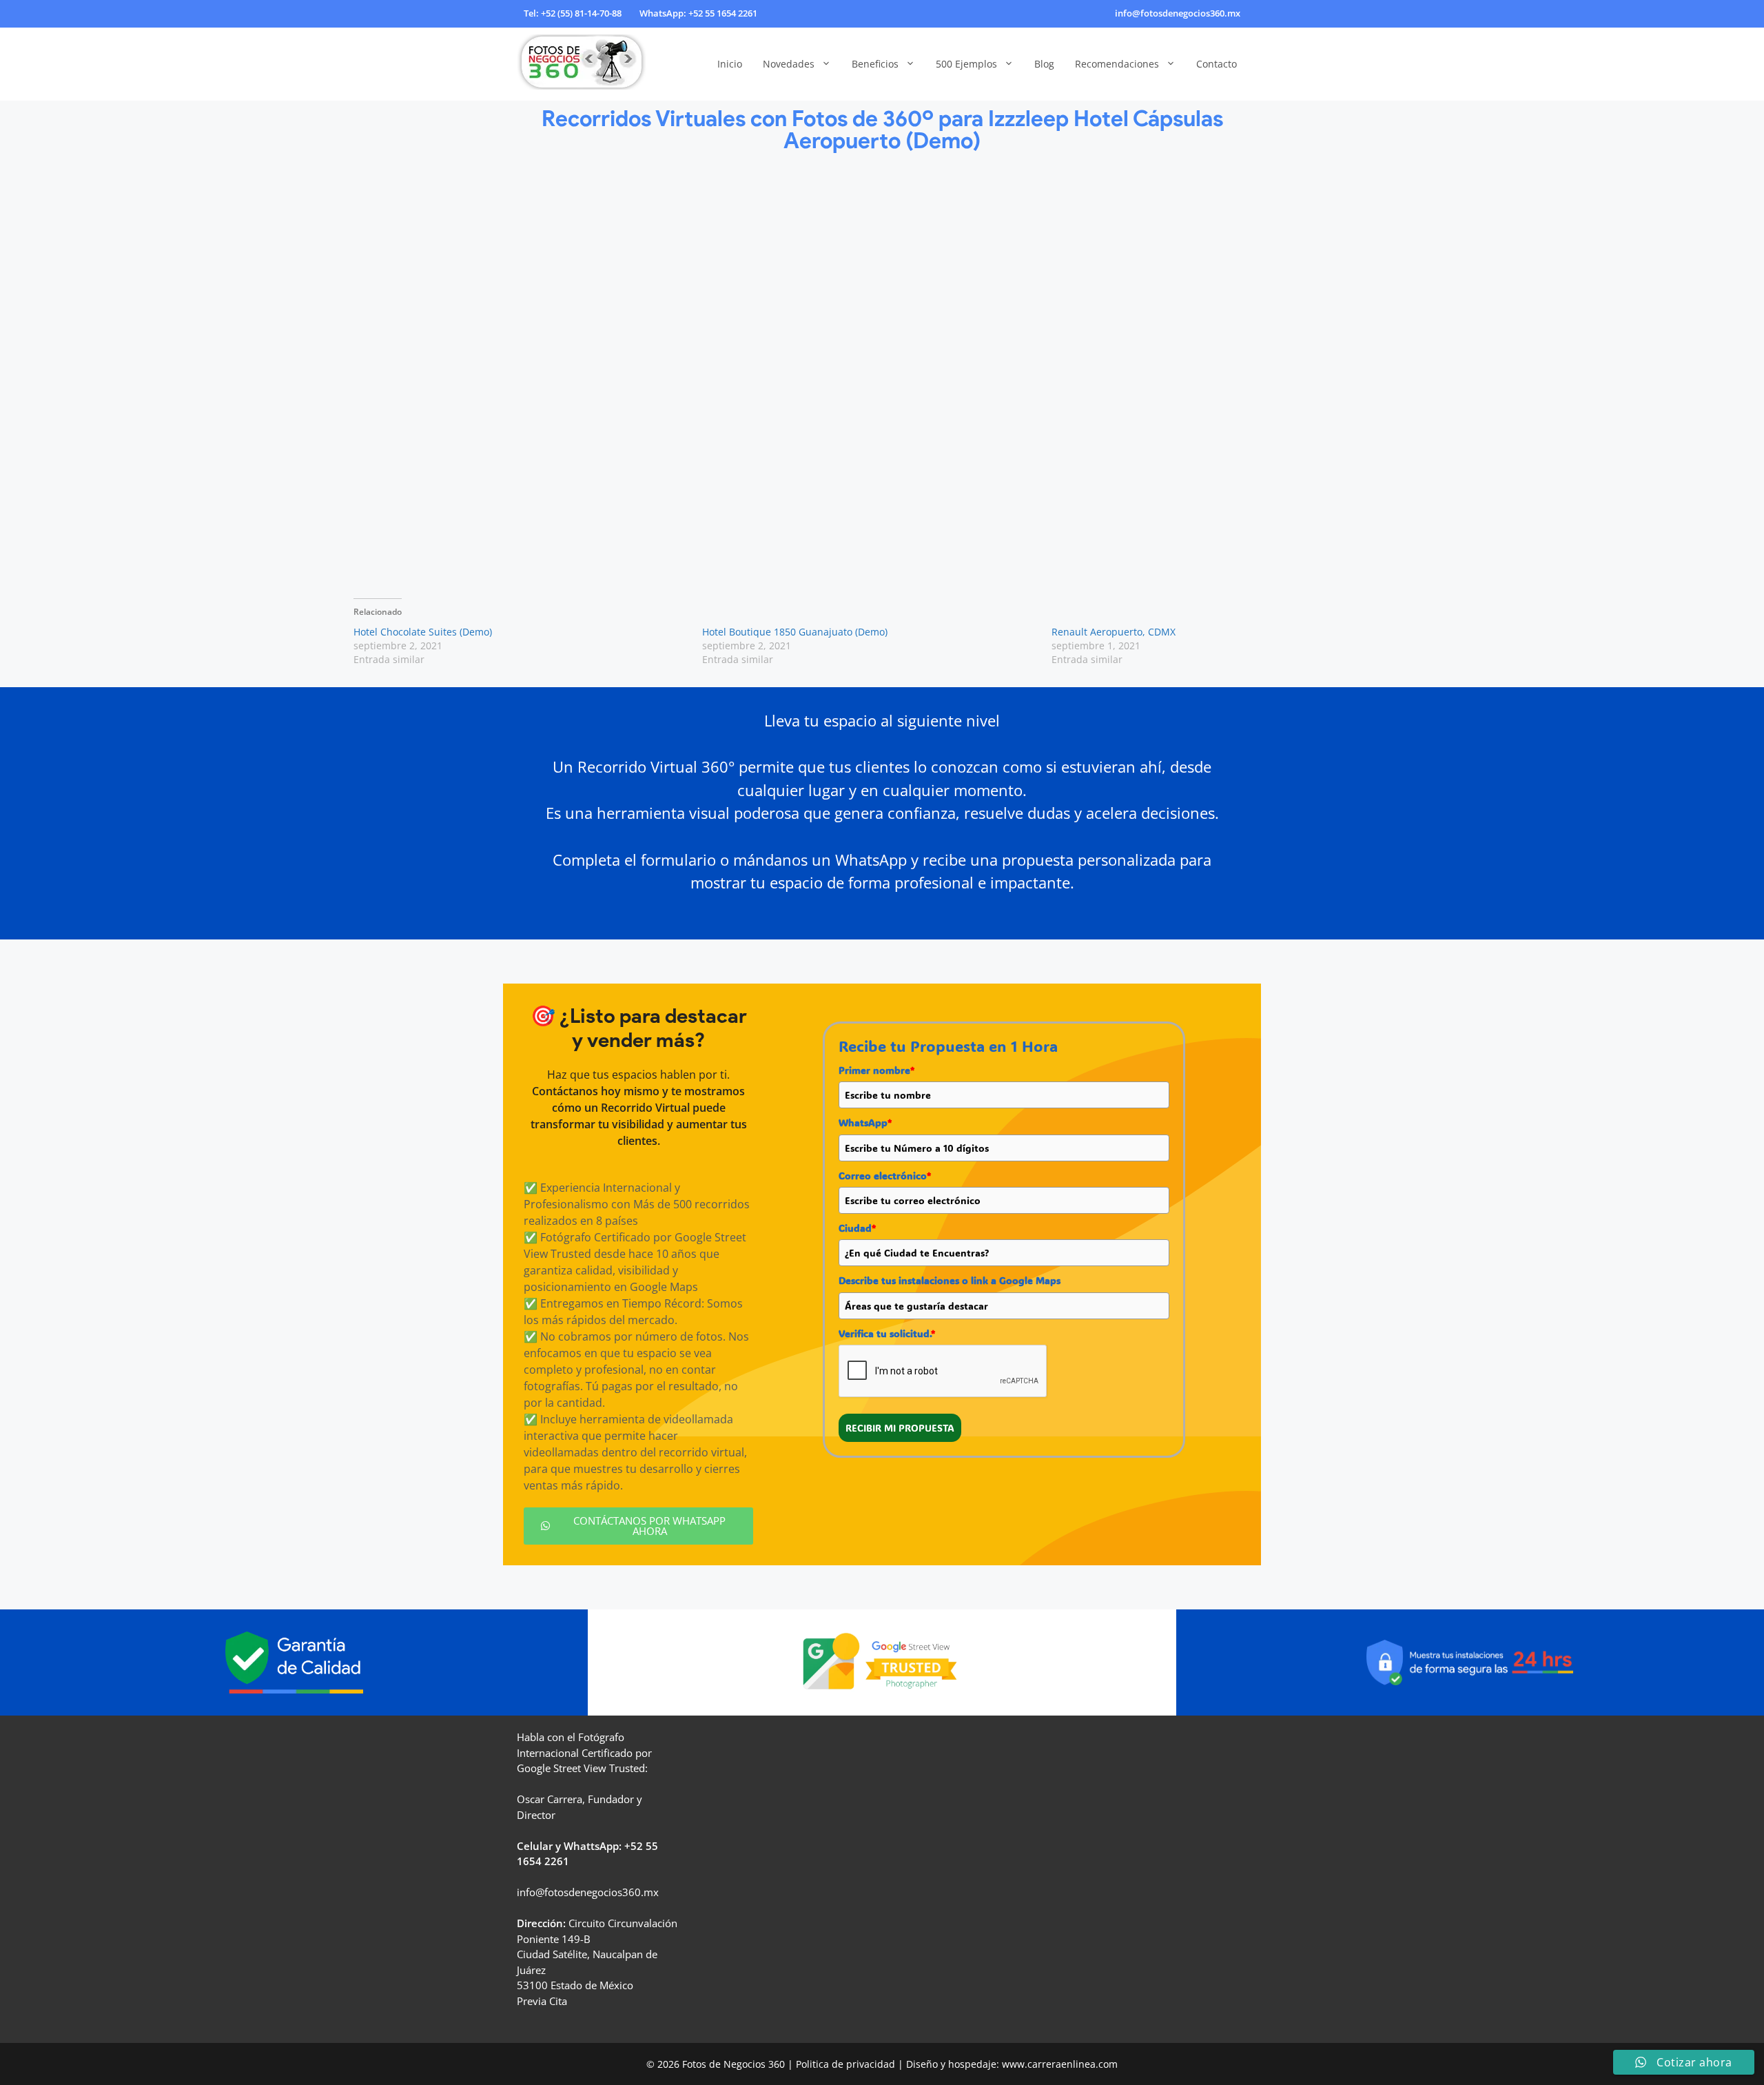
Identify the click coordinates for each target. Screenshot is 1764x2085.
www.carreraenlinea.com (1060, 2064)
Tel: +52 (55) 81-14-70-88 (573, 13)
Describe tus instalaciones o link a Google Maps (950, 1280)
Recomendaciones (1117, 64)
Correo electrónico (885, 1176)
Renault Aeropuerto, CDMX (1114, 632)
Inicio (730, 64)
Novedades (789, 64)
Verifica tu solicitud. (887, 1333)
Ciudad (857, 1228)
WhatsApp (865, 1122)
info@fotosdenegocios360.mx (1178, 13)
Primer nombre (876, 1070)
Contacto (1217, 64)
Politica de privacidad (845, 2064)
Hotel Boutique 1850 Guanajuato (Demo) (795, 632)
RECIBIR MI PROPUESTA (900, 1428)
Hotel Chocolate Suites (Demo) (423, 632)
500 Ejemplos (966, 64)
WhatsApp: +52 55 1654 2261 (698, 13)
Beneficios (875, 64)
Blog (1044, 64)
